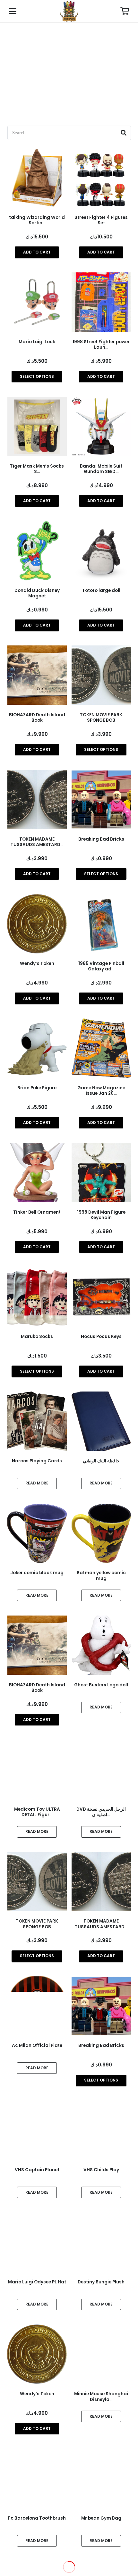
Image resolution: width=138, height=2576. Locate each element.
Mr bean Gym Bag (101, 2518)
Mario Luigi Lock (37, 342)
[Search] (124, 133)
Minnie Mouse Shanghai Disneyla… (101, 2397)
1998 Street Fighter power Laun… (101, 345)
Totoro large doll (101, 590)
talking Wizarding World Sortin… (37, 220)
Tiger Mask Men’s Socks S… (37, 469)
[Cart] (125, 11)
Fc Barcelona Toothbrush (37, 2518)
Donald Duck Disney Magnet (37, 593)
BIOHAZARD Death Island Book (37, 718)
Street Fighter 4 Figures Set (101, 220)
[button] (13, 11)
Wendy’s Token (37, 2394)
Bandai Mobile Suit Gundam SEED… (101, 469)
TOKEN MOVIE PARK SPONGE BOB (101, 718)
